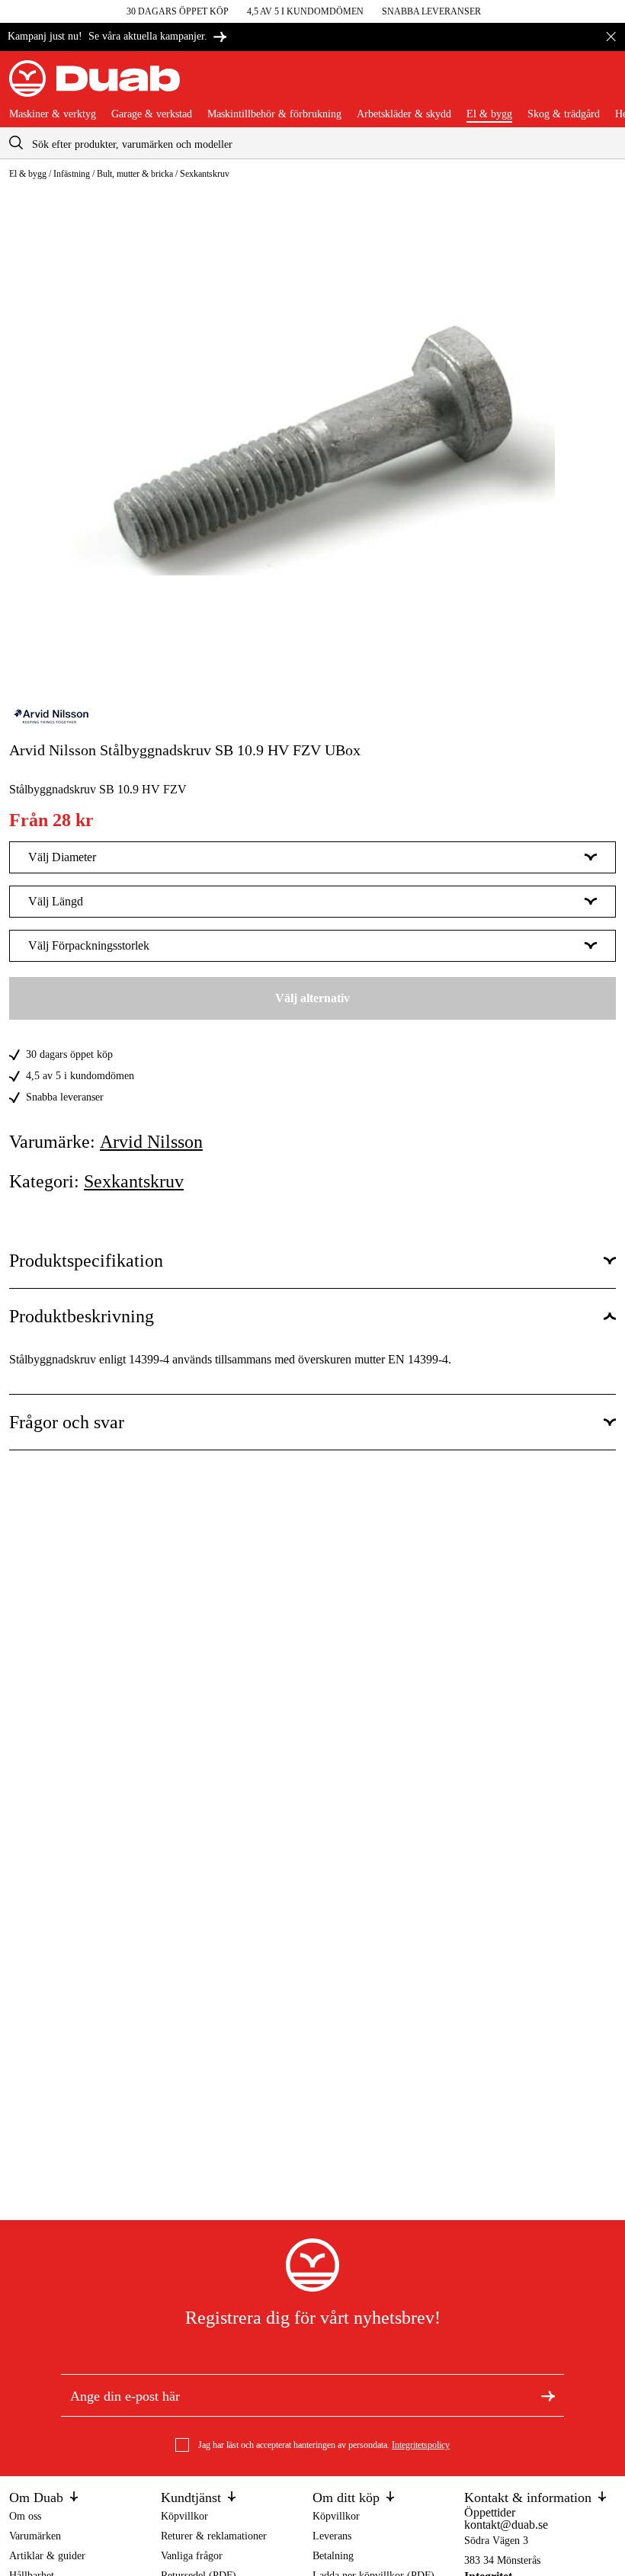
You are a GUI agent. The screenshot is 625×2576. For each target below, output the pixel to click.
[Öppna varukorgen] (604, 85)
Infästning (72, 174)
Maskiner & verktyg (53, 114)
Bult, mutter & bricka (135, 174)
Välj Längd (56, 901)
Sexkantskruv (205, 174)
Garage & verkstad (152, 114)
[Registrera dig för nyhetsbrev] (548, 2395)
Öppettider (490, 2512)
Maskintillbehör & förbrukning (274, 114)
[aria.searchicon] (16, 143)
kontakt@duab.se (506, 2525)
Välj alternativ (312, 998)
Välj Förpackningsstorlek (89, 945)
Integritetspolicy (421, 2445)
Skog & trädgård (564, 114)
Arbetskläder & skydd (404, 114)
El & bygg (489, 114)
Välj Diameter (62, 857)
